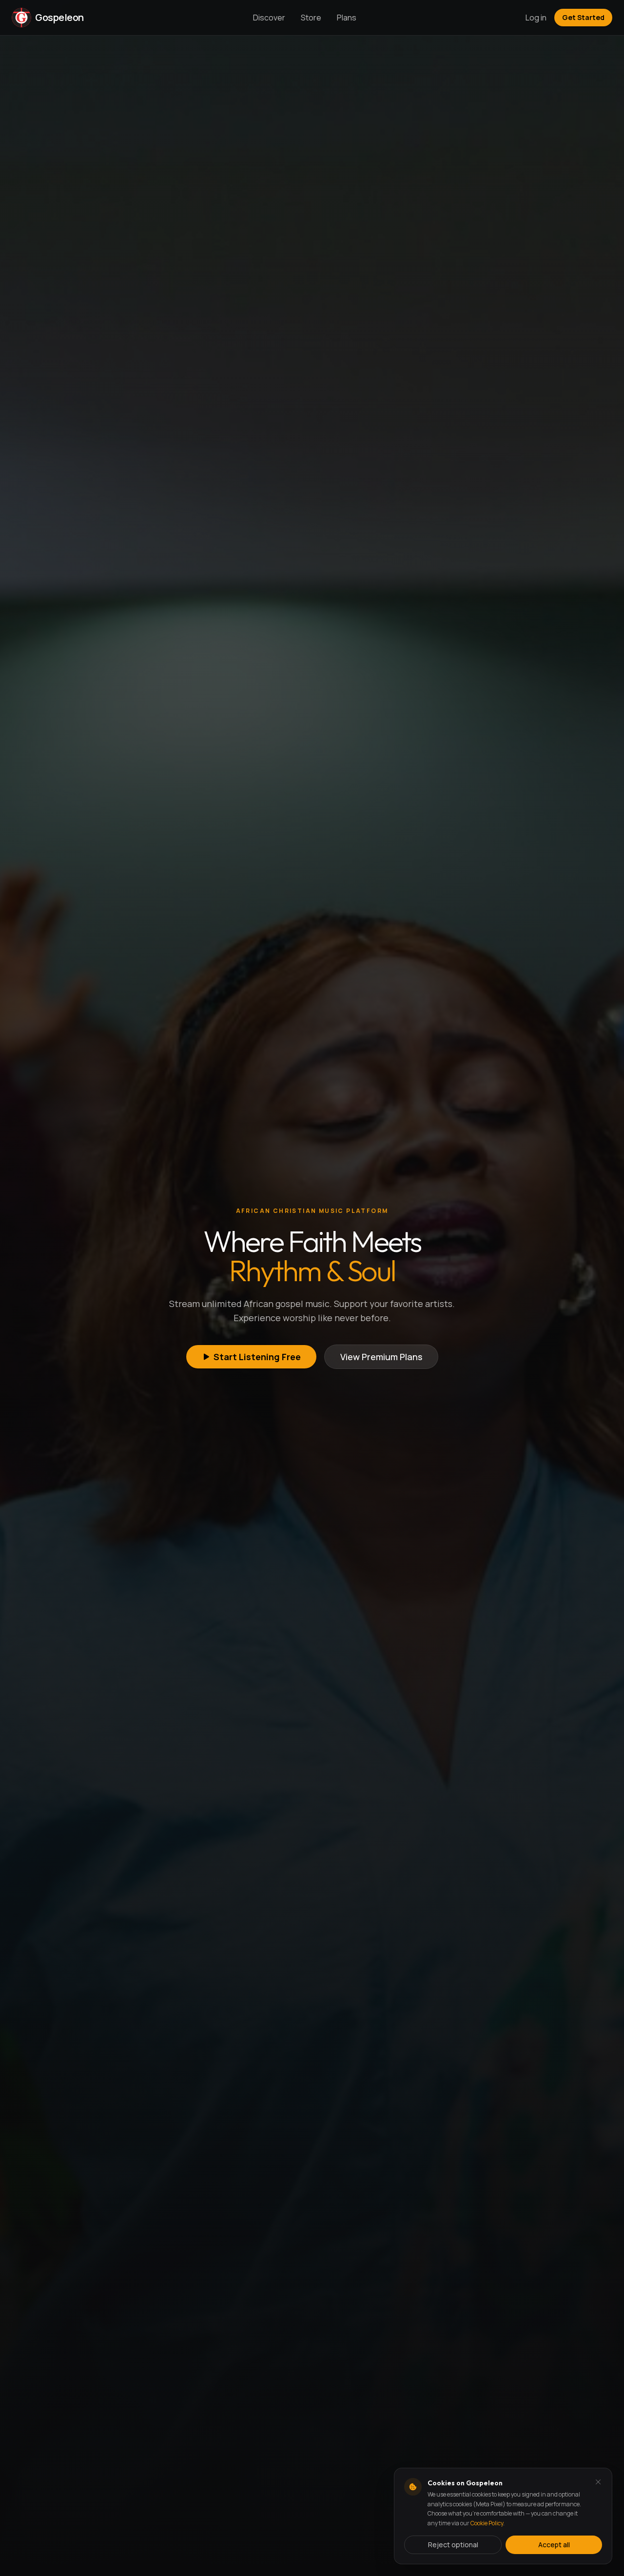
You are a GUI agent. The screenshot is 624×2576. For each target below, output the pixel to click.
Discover (269, 18)
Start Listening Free (257, 1357)
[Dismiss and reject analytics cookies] (598, 2482)
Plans (347, 18)
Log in (536, 18)
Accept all (554, 2545)
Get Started (583, 17)
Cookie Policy (487, 2523)
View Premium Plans (381, 1357)
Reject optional (453, 2545)
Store (311, 18)
